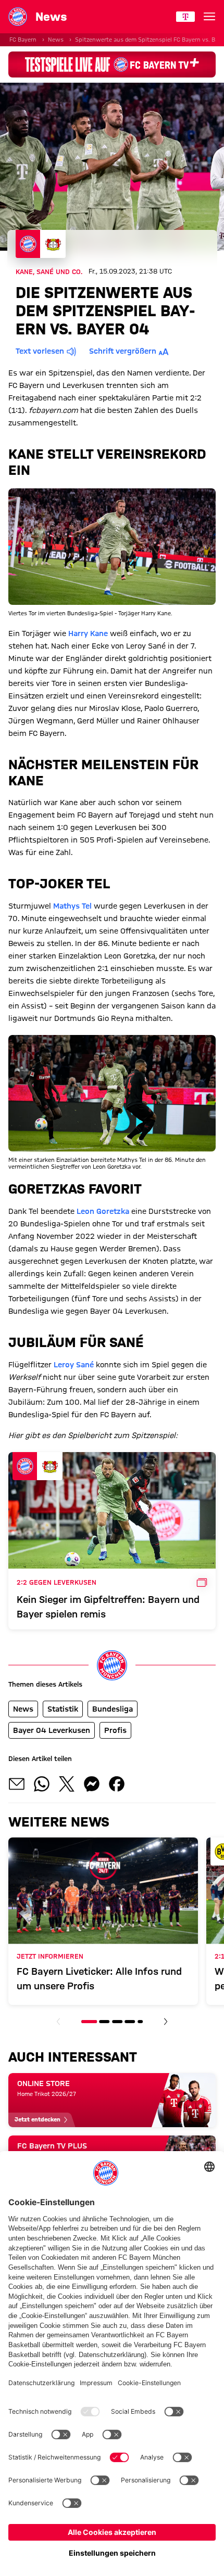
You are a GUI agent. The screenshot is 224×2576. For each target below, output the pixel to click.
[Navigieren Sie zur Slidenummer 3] (117, 2022)
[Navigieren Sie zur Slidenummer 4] (130, 2022)
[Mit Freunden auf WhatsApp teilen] (42, 1784)
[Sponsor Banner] (112, 64)
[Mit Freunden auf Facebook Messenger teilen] (92, 1784)
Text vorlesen (40, 351)
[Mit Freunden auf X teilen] (67, 1784)
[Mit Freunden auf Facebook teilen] (117, 1784)
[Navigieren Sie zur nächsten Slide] (166, 2022)
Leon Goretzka (103, 1211)
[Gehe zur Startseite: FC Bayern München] (18, 17)
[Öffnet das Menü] (209, 17)
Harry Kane (88, 633)
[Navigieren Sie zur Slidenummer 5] (140, 2022)
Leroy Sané (74, 1365)
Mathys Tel (72, 906)
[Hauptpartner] (185, 17)
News (56, 40)
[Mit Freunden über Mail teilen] (17, 1784)
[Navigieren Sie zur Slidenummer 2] (105, 2022)
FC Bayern (23, 40)
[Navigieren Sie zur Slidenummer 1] (89, 2022)
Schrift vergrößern (123, 351)
